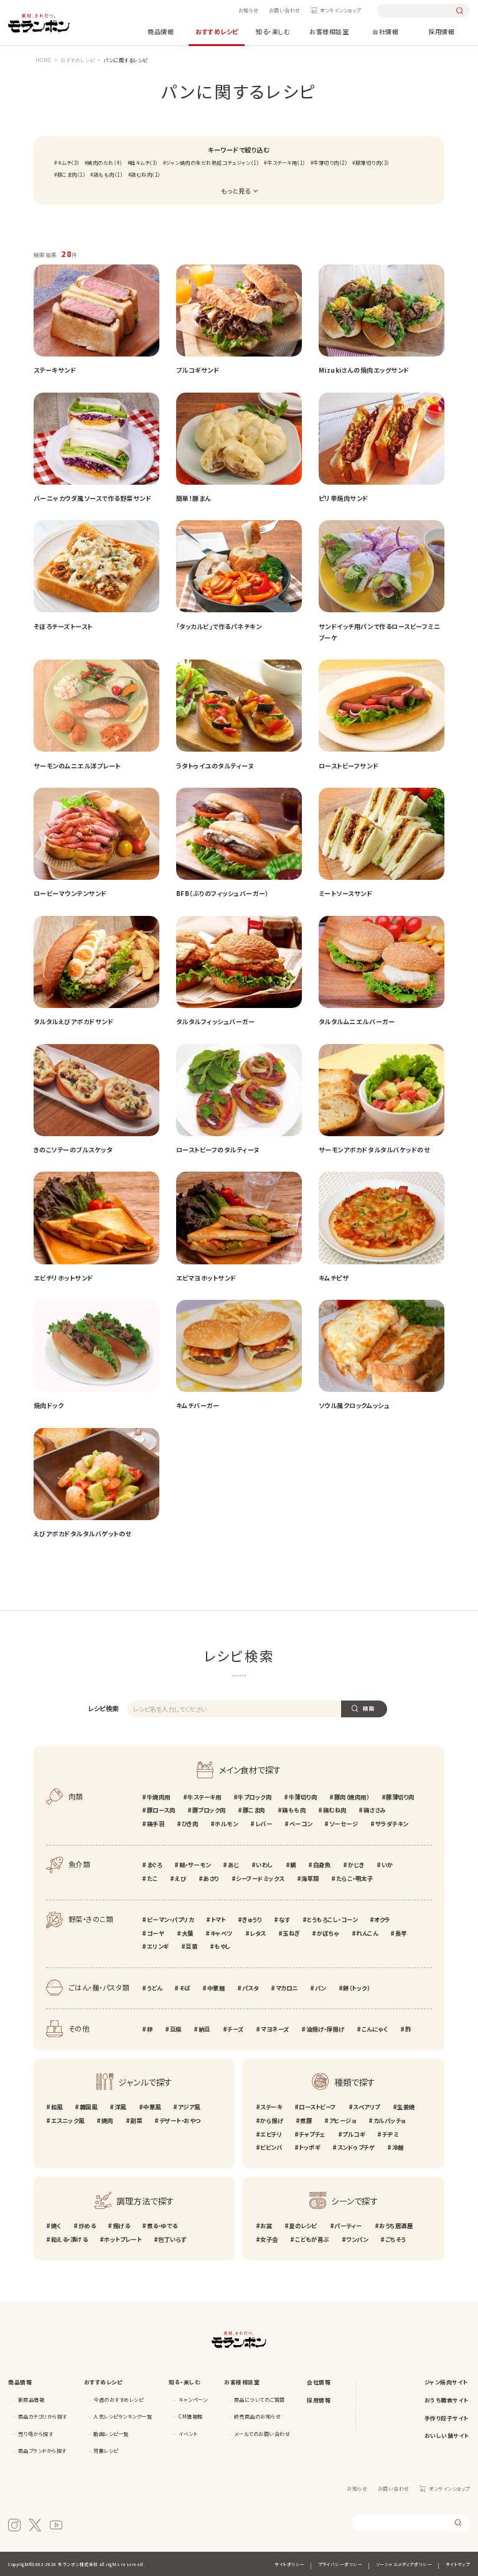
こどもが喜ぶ (312, 2239)
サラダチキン (392, 1824)
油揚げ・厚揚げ (325, 2029)
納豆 (204, 2029)
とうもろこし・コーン (332, 1920)
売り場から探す (36, 2434)
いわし (265, 1865)
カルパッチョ (390, 2121)
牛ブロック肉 (255, 1797)
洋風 (120, 2107)
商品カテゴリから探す (43, 2416)
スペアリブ (367, 2107)
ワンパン (357, 2239)
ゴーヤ (156, 1933)
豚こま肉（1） (71, 175)
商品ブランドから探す (42, 2451)
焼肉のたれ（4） (105, 163)
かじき (356, 1865)
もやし (223, 1946)
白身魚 (322, 1865)
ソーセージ (344, 1824)
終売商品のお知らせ (258, 2416)
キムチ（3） (68, 163)
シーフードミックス (260, 1878)
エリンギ (158, 1946)
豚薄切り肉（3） (373, 163)
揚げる (121, 2226)
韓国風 (88, 2107)
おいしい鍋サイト (447, 2436)
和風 (57, 2107)
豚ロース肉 (161, 1810)
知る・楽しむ (273, 31)
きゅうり (252, 1920)
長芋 (401, 1933)
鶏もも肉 (294, 1810)
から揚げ (272, 2121)
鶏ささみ (375, 1810)
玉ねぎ (291, 1933)
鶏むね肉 (335, 1810)
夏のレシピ (303, 2226)
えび (180, 1878)
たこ (152, 1878)
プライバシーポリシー (340, 2564)
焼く (56, 2226)
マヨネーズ (275, 2029)
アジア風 (189, 2107)
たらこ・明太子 (354, 1878)
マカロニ (287, 1988)
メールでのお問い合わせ (262, 2434)
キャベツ (222, 1933)
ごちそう (396, 2239)
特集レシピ (106, 2451)
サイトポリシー (290, 2564)
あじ (233, 1865)
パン (321, 1988)
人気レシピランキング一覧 (123, 2416)
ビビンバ (271, 2147)
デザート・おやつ (180, 2121)
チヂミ (390, 2134)
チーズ (236, 2029)
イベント (188, 2434)
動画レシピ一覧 (111, 2434)
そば (185, 1988)
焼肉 (107, 2121)
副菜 (136, 2121)
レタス (258, 1933)
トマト (218, 1920)
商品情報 (161, 31)
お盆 (266, 2226)
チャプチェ (312, 2134)
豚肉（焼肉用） (352, 1797)
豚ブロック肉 (209, 1810)
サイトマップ (458, 2564)
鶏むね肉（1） (146, 175)
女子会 (269, 2239)
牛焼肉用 (159, 1797)
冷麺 (398, 2147)
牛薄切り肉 (303, 1797)
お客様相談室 (329, 31)
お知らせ (249, 10)
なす (284, 1920)
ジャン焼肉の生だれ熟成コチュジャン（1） (212, 163)
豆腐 (176, 2029)
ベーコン (301, 1824)
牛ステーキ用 (204, 1797)
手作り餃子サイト (447, 2418)
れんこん (367, 1933)
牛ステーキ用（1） (286, 163)
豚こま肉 (254, 1810)
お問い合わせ (285, 10)
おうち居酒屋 (396, 2226)
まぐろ (154, 1865)
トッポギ (309, 2147)
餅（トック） (356, 1988)
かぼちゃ (328, 1933)
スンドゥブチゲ (356, 2147)
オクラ (382, 1920)
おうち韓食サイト (447, 2400)
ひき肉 (190, 1824)
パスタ (250, 1988)
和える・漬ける (69, 2239)
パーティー (348, 2226)
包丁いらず (172, 2239)
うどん (154, 1988)
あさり (211, 1878)
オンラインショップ (340, 10)
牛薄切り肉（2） (330, 163)
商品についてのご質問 (260, 2400)
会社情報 (385, 31)
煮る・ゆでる (162, 2226)
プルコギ (354, 2134)
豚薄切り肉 (400, 1797)
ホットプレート (123, 2239)
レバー (264, 1824)
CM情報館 (191, 2416)
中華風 (152, 2107)
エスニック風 (68, 2121)
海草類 (310, 1878)
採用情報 (441, 31)
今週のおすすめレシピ (118, 2400)
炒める (87, 2226)
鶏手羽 (156, 1824)
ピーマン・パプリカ (170, 1920)
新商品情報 (31, 2400)
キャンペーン (193, 2400)
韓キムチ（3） (144, 163)
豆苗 (191, 1946)
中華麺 (216, 1988)
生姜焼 (406, 2107)
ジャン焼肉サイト (447, 2382)
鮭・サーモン (195, 1865)
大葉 (188, 1933)
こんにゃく (375, 2029)
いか (387, 1865)
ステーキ (271, 2107)
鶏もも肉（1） (108, 175)
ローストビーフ (317, 2107)
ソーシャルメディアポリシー (404, 2564)
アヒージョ (343, 2121)
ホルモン (226, 1824)
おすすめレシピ (217, 31)
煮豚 (306, 2121)
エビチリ (271, 2134)
